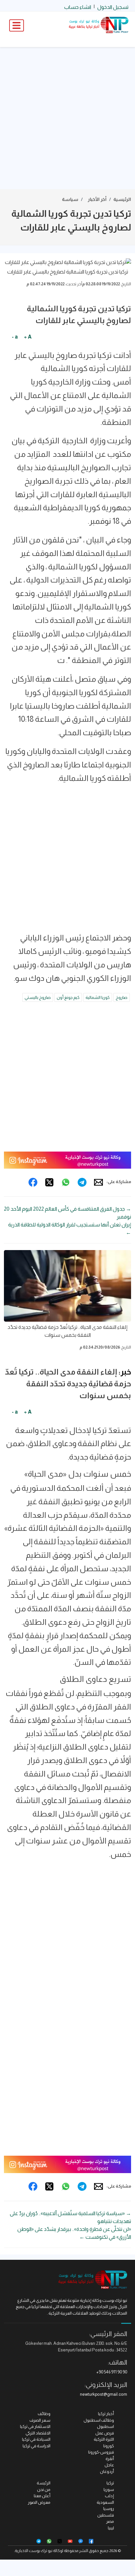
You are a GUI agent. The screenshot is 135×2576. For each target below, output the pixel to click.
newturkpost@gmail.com (104, 2394)
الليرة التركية (104, 2439)
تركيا (110, 2483)
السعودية (105, 2502)
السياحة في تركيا (36, 2439)
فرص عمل (105, 2433)
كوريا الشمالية (98, 997)
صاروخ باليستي (38, 997)
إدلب (109, 2496)
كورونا (109, 2446)
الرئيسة (44, 2483)
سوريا (109, 2489)
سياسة (70, 199)
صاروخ (122, 997)
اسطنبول (106, 2426)
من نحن (44, 2489)
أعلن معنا (42, 2496)
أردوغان (107, 2471)
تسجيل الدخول (113, 7)
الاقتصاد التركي (38, 2433)
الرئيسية (122, 199)
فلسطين (106, 2515)
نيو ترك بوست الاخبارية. (33, 2551)
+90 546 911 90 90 (112, 2372)
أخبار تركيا (106, 2414)
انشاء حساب (78, 7)
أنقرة (110, 2459)
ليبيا (111, 2528)
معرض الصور (39, 2502)
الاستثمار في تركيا (35, 2426)
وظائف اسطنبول (99, 2420)
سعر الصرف (40, 2420)
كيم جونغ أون (68, 997)
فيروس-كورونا (101, 2452)
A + (28, 337)
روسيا (109, 2509)
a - (15, 337)
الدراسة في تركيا (37, 2446)
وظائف (44, 2414)
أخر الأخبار (97, 199)
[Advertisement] (67, 118)
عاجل (109, 2465)
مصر (110, 2521)
